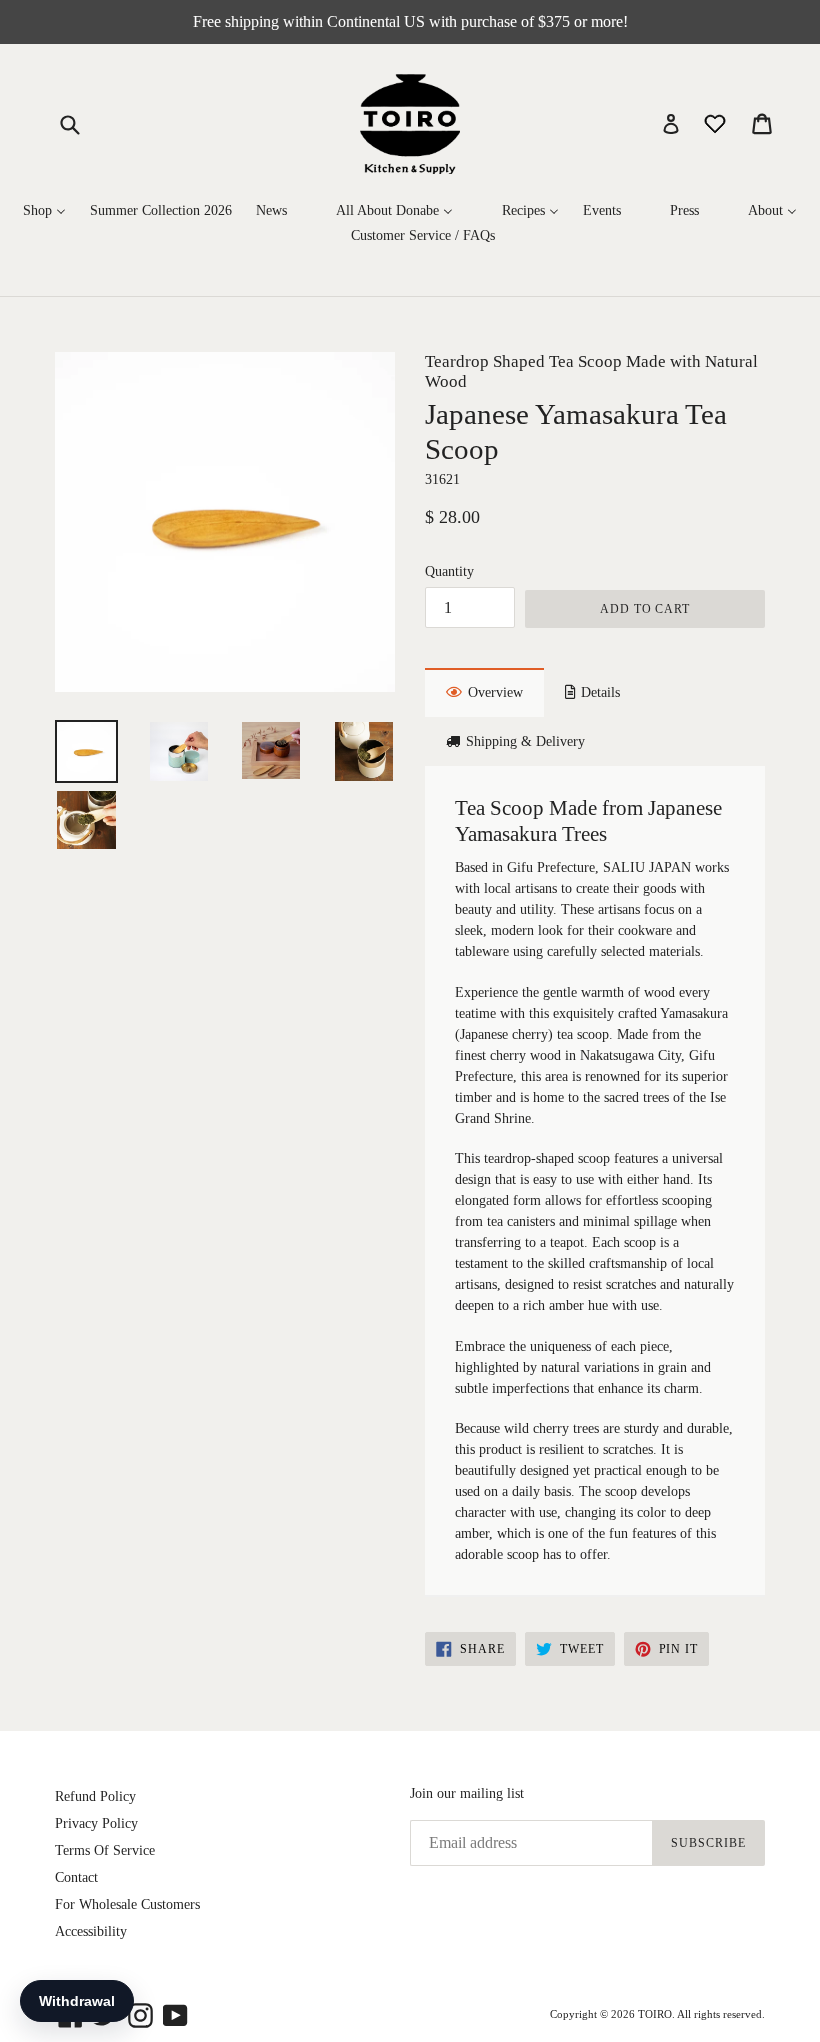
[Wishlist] (717, 122)
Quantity (449, 571)
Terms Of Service (105, 1850)
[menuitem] (44, 211)
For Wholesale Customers (127, 1904)
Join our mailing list (467, 1793)
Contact (76, 1877)
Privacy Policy (96, 1823)
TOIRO (655, 2014)
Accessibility (91, 1931)
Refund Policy (95, 1796)
